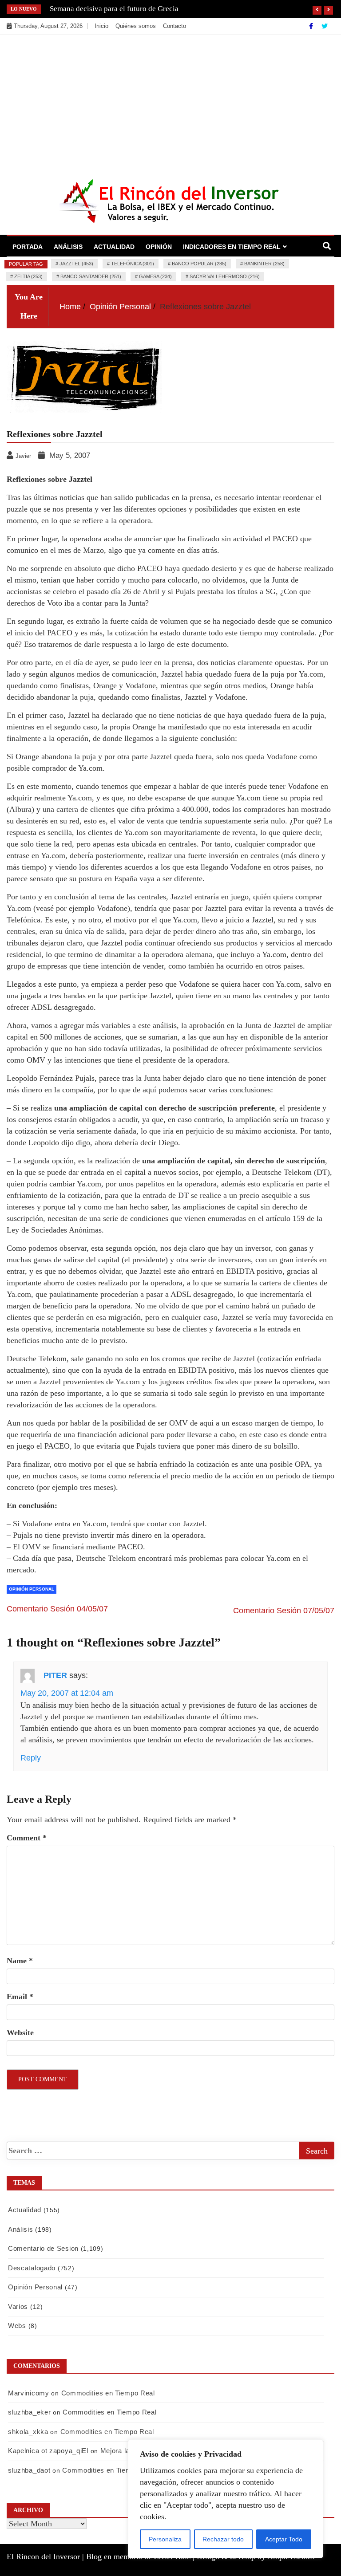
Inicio (101, 26)
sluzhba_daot (29, 2470)
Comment (27, 1838)
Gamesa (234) (155, 276)
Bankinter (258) (264, 264)
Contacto (174, 26)
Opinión (159, 247)
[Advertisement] (170, 102)
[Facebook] (312, 26)
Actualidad (114, 247)
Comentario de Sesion (43, 2248)
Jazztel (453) (76, 264)
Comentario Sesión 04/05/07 (57, 1609)
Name (20, 1961)
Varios (18, 2306)
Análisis (68, 247)
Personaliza (165, 2539)
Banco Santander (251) (91, 276)
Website (20, 2032)
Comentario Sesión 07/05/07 (284, 1611)
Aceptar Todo (284, 2539)
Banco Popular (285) (199, 264)
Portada (28, 247)
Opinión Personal (32, 1589)
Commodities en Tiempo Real (108, 2393)
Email (20, 1997)
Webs (17, 2326)
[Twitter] (325, 26)
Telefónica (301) (133, 264)
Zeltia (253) (28, 276)
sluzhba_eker (29, 2412)
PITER (55, 1675)
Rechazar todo (223, 2539)
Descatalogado (32, 2268)
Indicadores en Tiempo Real (232, 247)
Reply (31, 1758)
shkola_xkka (28, 2432)
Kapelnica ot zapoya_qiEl (48, 2451)
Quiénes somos (136, 26)
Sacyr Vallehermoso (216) (225, 276)
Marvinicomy (29, 2393)
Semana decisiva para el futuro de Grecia (114, 9)
